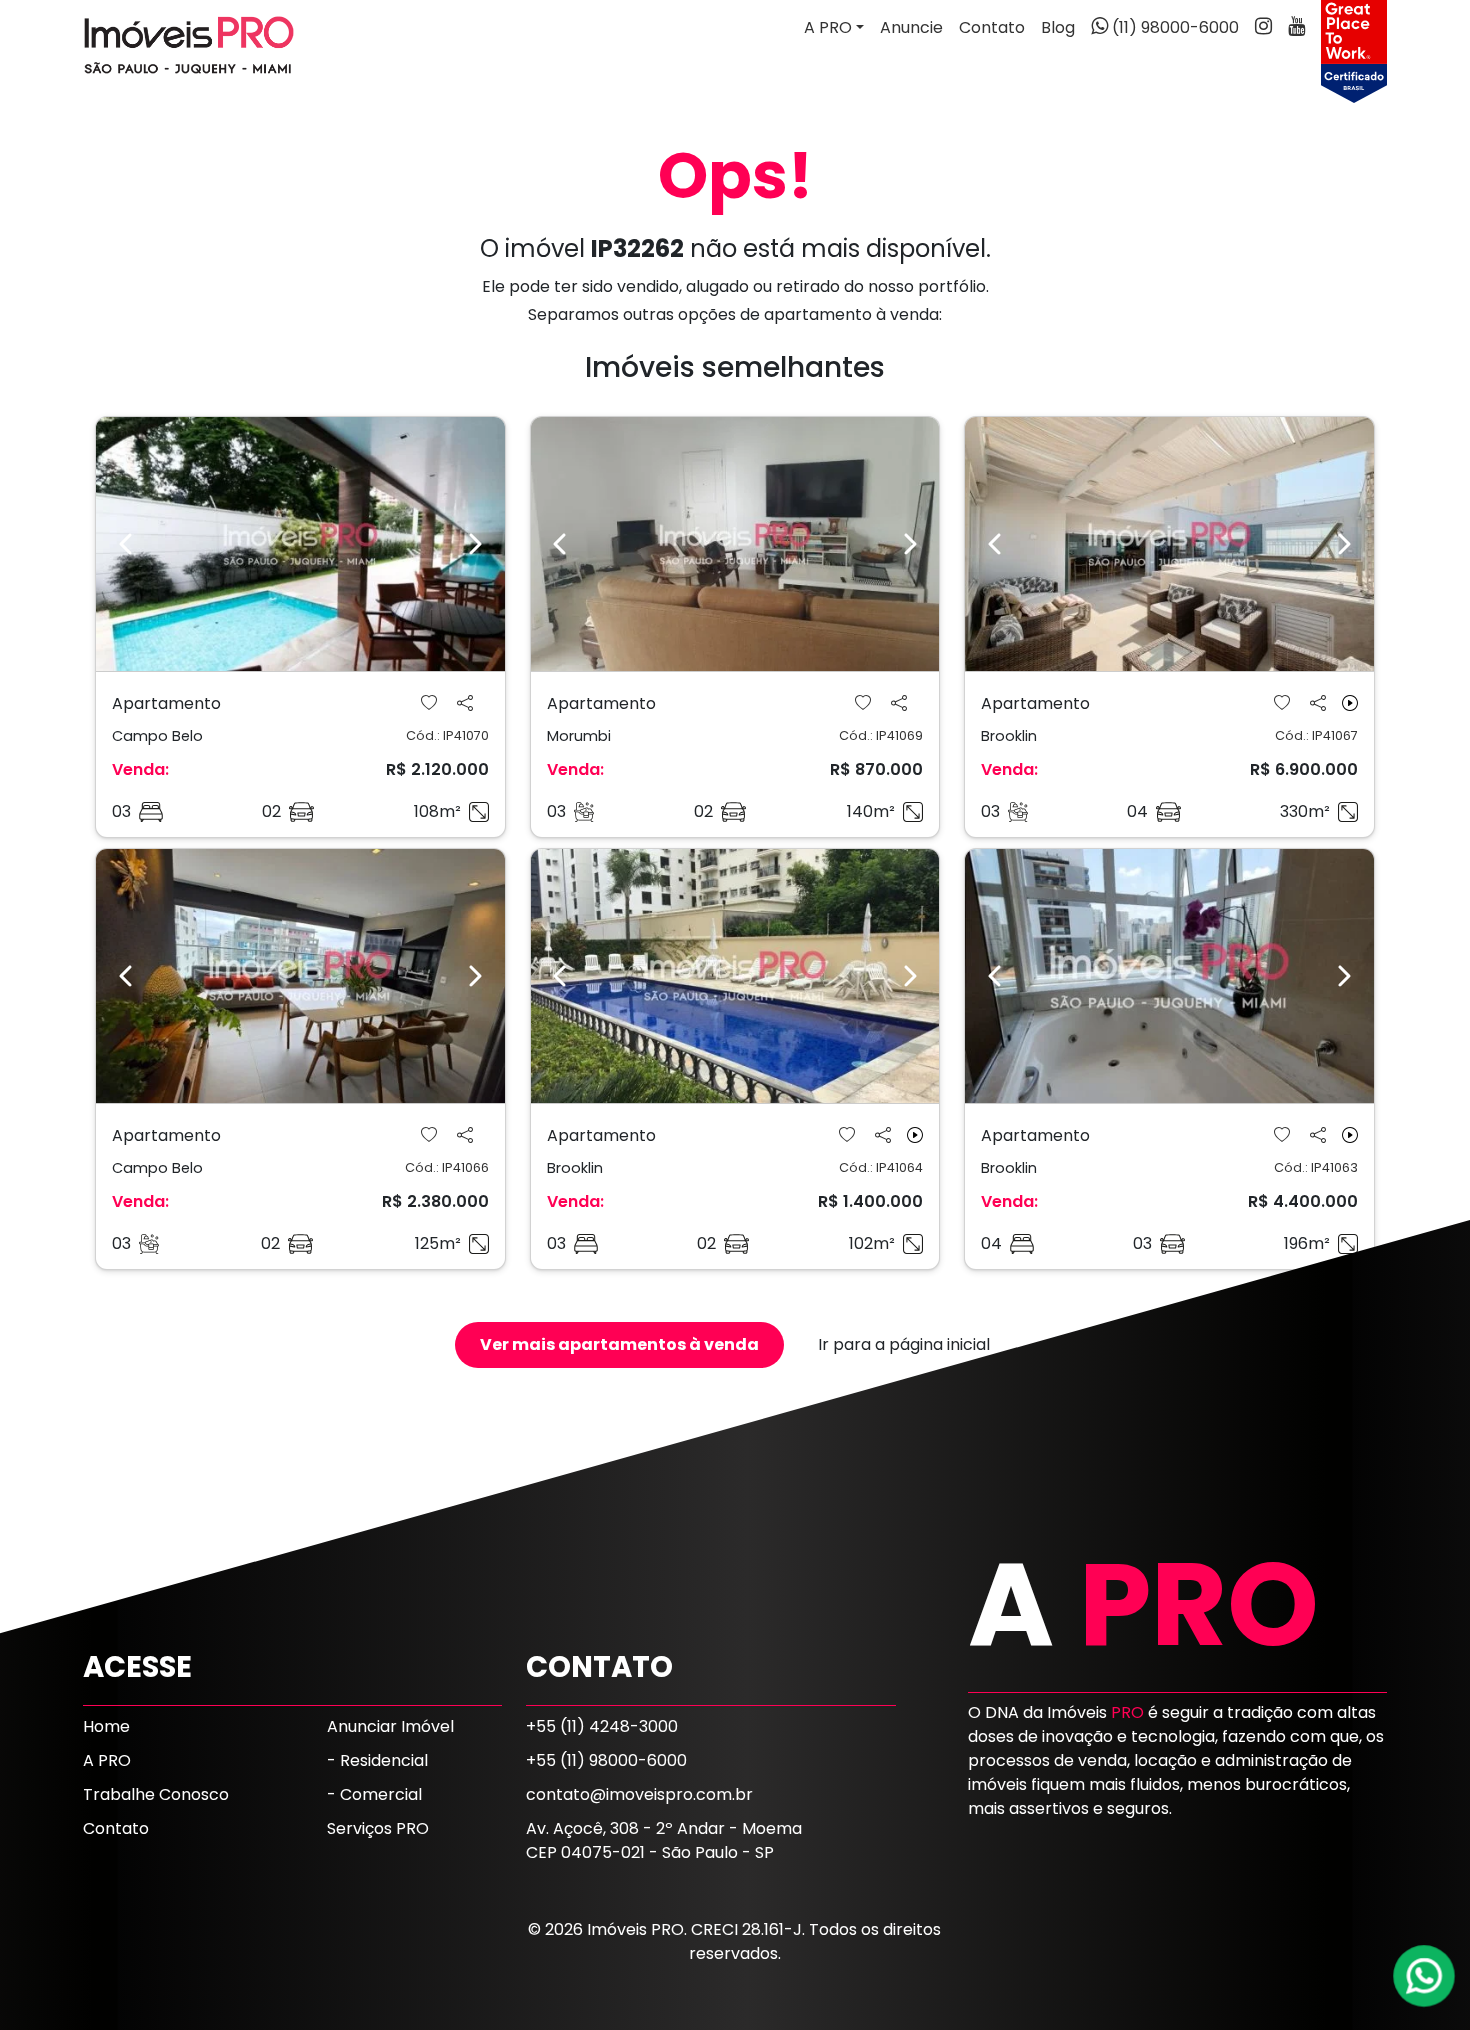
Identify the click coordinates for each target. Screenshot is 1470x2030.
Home (106, 1726)
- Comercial (374, 1794)
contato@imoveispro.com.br (639, 1794)
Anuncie (911, 27)
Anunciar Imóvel (390, 1726)
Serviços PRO (378, 1828)
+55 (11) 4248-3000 (602, 1726)
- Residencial (377, 1760)
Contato (992, 27)
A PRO (107, 1760)
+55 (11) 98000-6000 (606, 1760)
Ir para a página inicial (904, 1344)
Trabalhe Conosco (156, 1794)
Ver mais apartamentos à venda (619, 1344)
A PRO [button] (828, 27)
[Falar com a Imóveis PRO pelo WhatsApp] (1425, 1976)
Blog (1058, 27)
